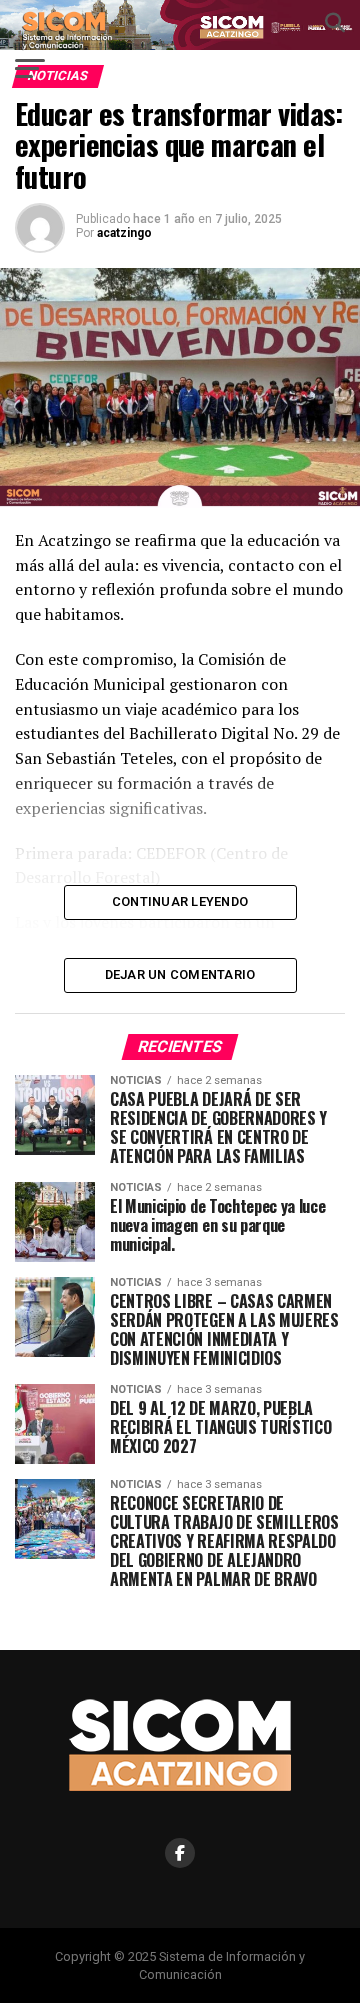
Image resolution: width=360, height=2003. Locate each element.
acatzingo (124, 233)
